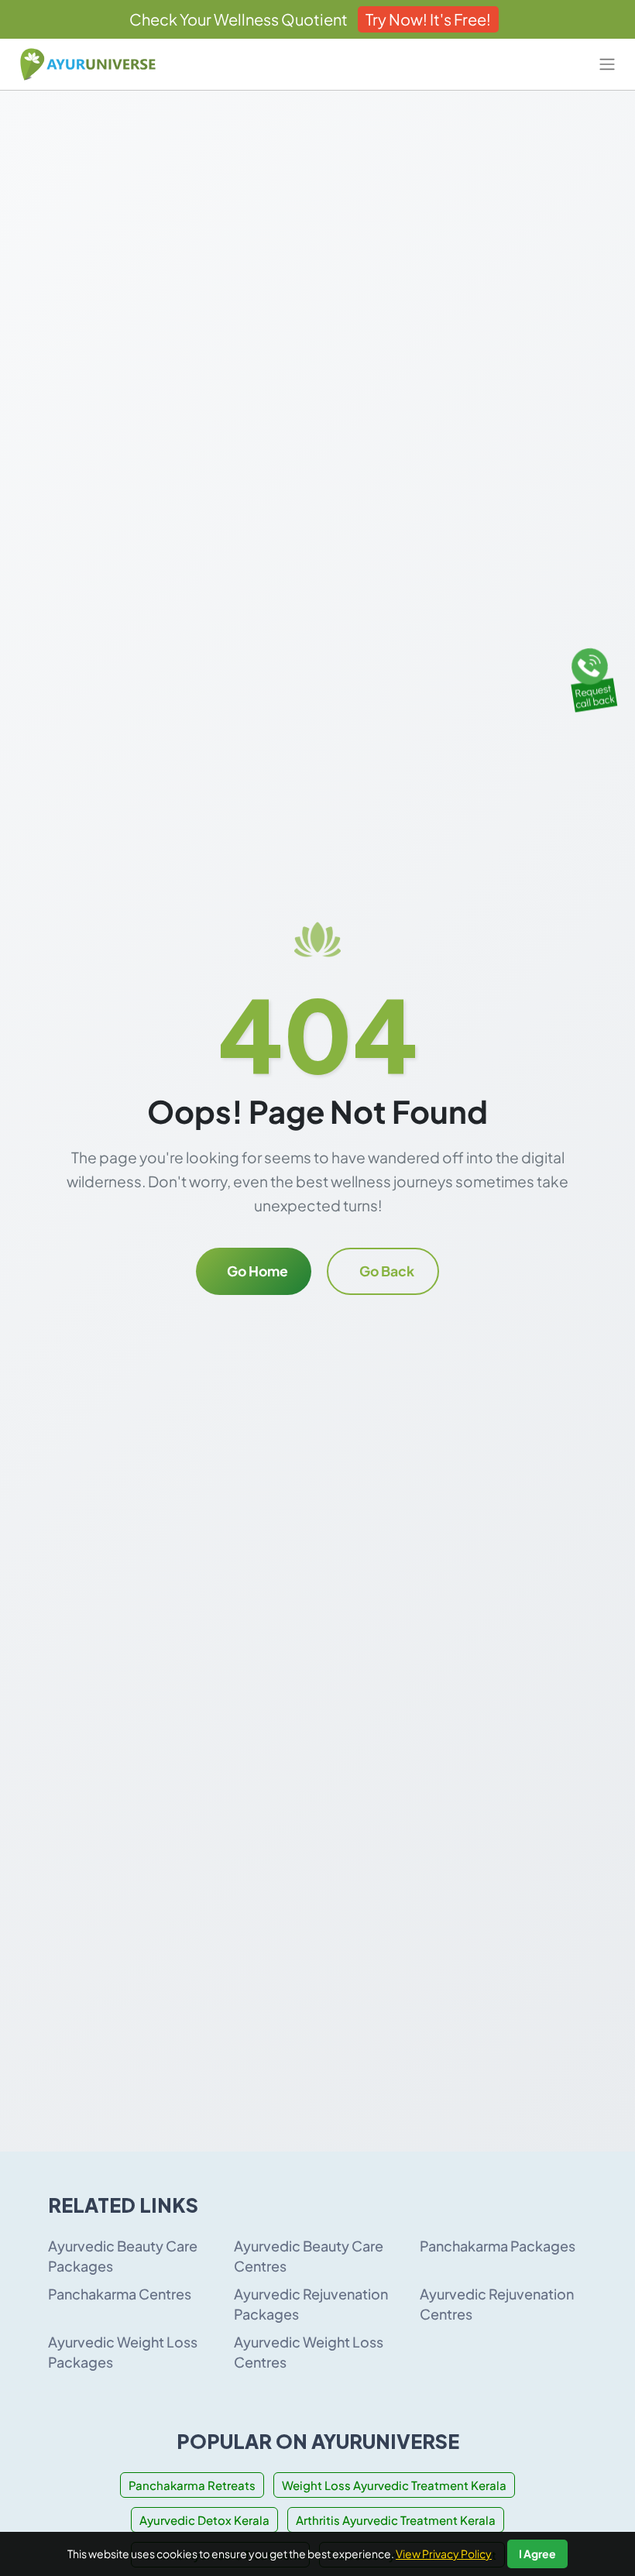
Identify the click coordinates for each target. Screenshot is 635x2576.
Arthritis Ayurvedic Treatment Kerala (396, 2520)
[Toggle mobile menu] (607, 64)
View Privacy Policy (444, 2554)
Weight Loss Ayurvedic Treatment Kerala (394, 2485)
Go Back (387, 1271)
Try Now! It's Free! (428, 19)
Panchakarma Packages (498, 2246)
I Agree (537, 2554)
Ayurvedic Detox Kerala (204, 2520)
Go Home (257, 1271)
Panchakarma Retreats (192, 2485)
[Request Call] (591, 677)
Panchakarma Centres (120, 2294)
